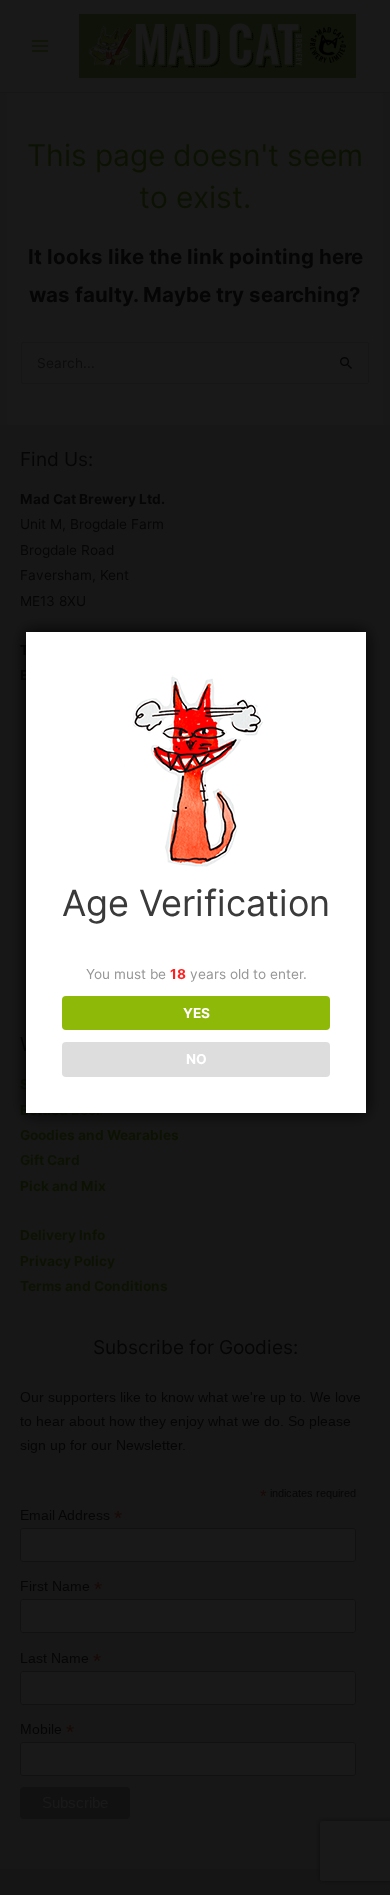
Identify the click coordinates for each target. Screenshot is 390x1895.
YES (196, 1013)
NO (196, 1059)
